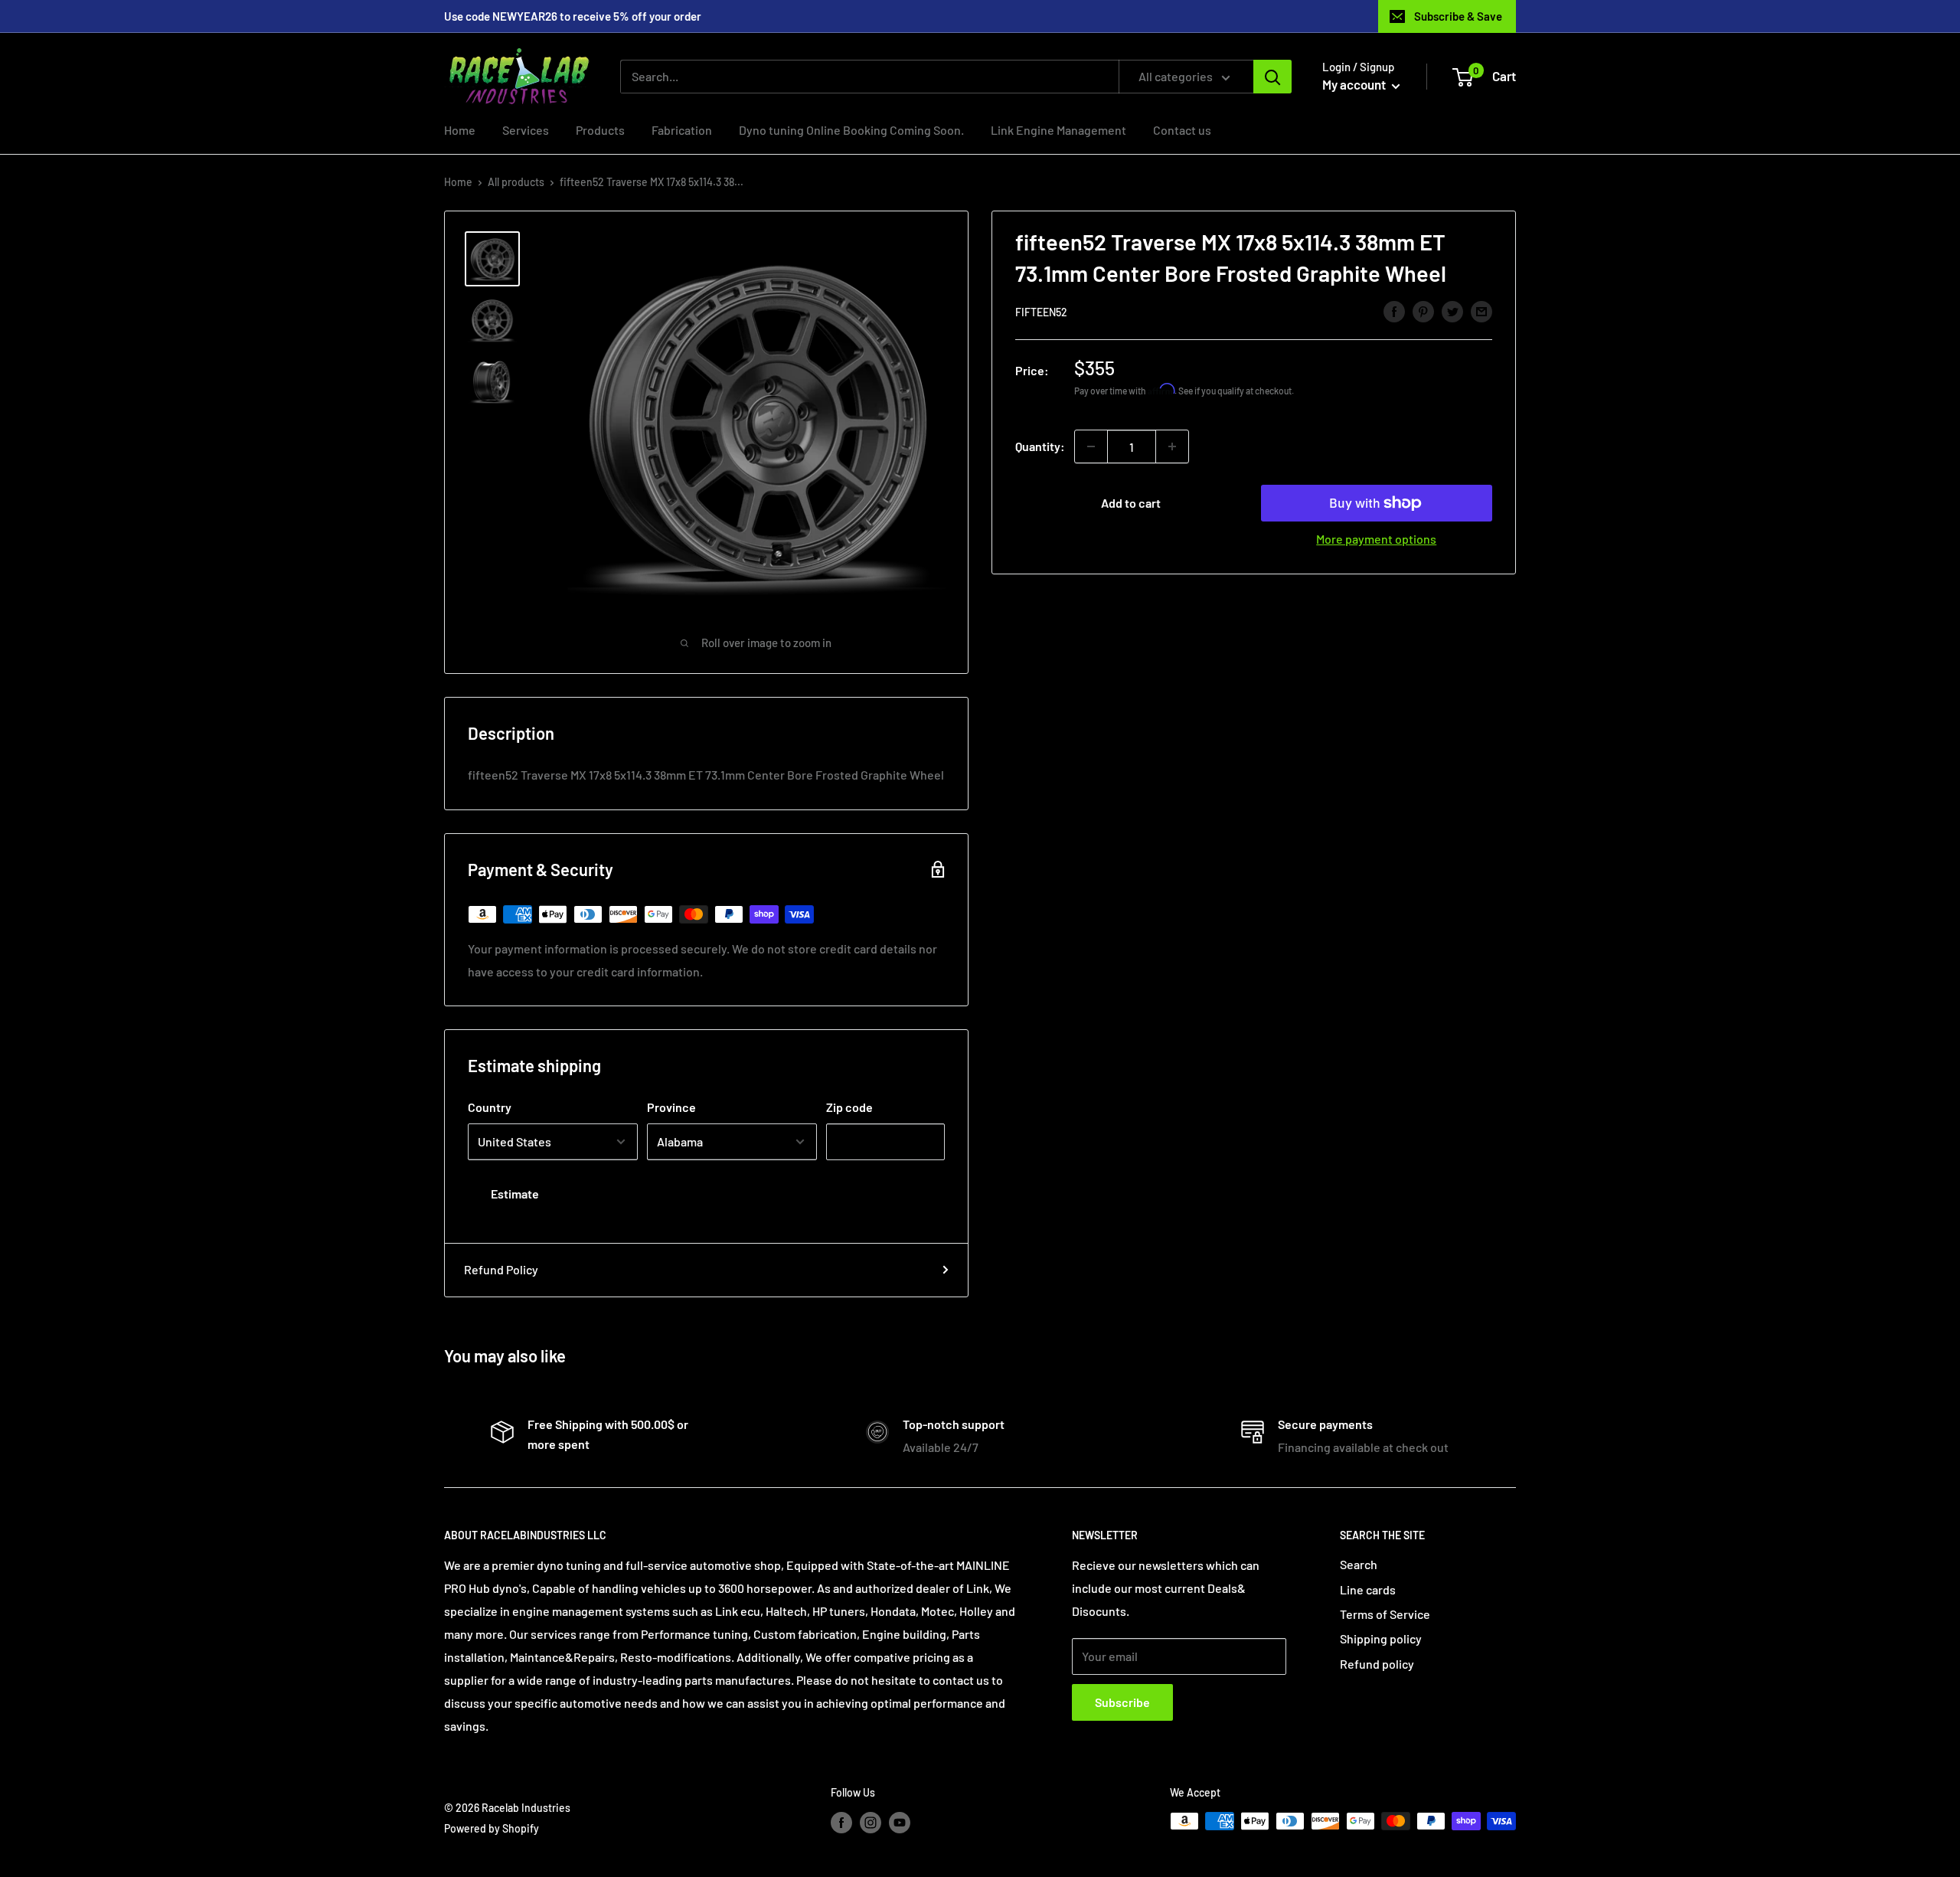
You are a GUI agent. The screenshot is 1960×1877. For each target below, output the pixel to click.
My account (1355, 84)
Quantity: (1040, 446)
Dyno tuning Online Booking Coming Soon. (851, 130)
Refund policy (1377, 1664)
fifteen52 (1041, 312)
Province (671, 1107)
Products (600, 130)
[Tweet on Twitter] (1452, 311)
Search (1359, 1564)
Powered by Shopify (492, 1828)
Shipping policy (1381, 1638)
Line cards (1368, 1589)
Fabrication (682, 130)
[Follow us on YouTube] (900, 1823)
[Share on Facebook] (1394, 311)
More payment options (1376, 539)
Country (490, 1107)
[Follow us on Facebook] (841, 1823)
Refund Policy (501, 1269)
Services (526, 130)
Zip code (849, 1107)
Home (460, 130)
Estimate (515, 1194)
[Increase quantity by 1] (1172, 446)
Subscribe (1122, 1702)
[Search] (1272, 77)
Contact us (1182, 130)
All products (516, 182)
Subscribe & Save (1458, 16)
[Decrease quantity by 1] (1091, 446)
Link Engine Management (1058, 130)
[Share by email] (1481, 311)
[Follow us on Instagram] (871, 1823)
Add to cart (1131, 503)
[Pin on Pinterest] (1423, 311)
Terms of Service (1385, 1614)
